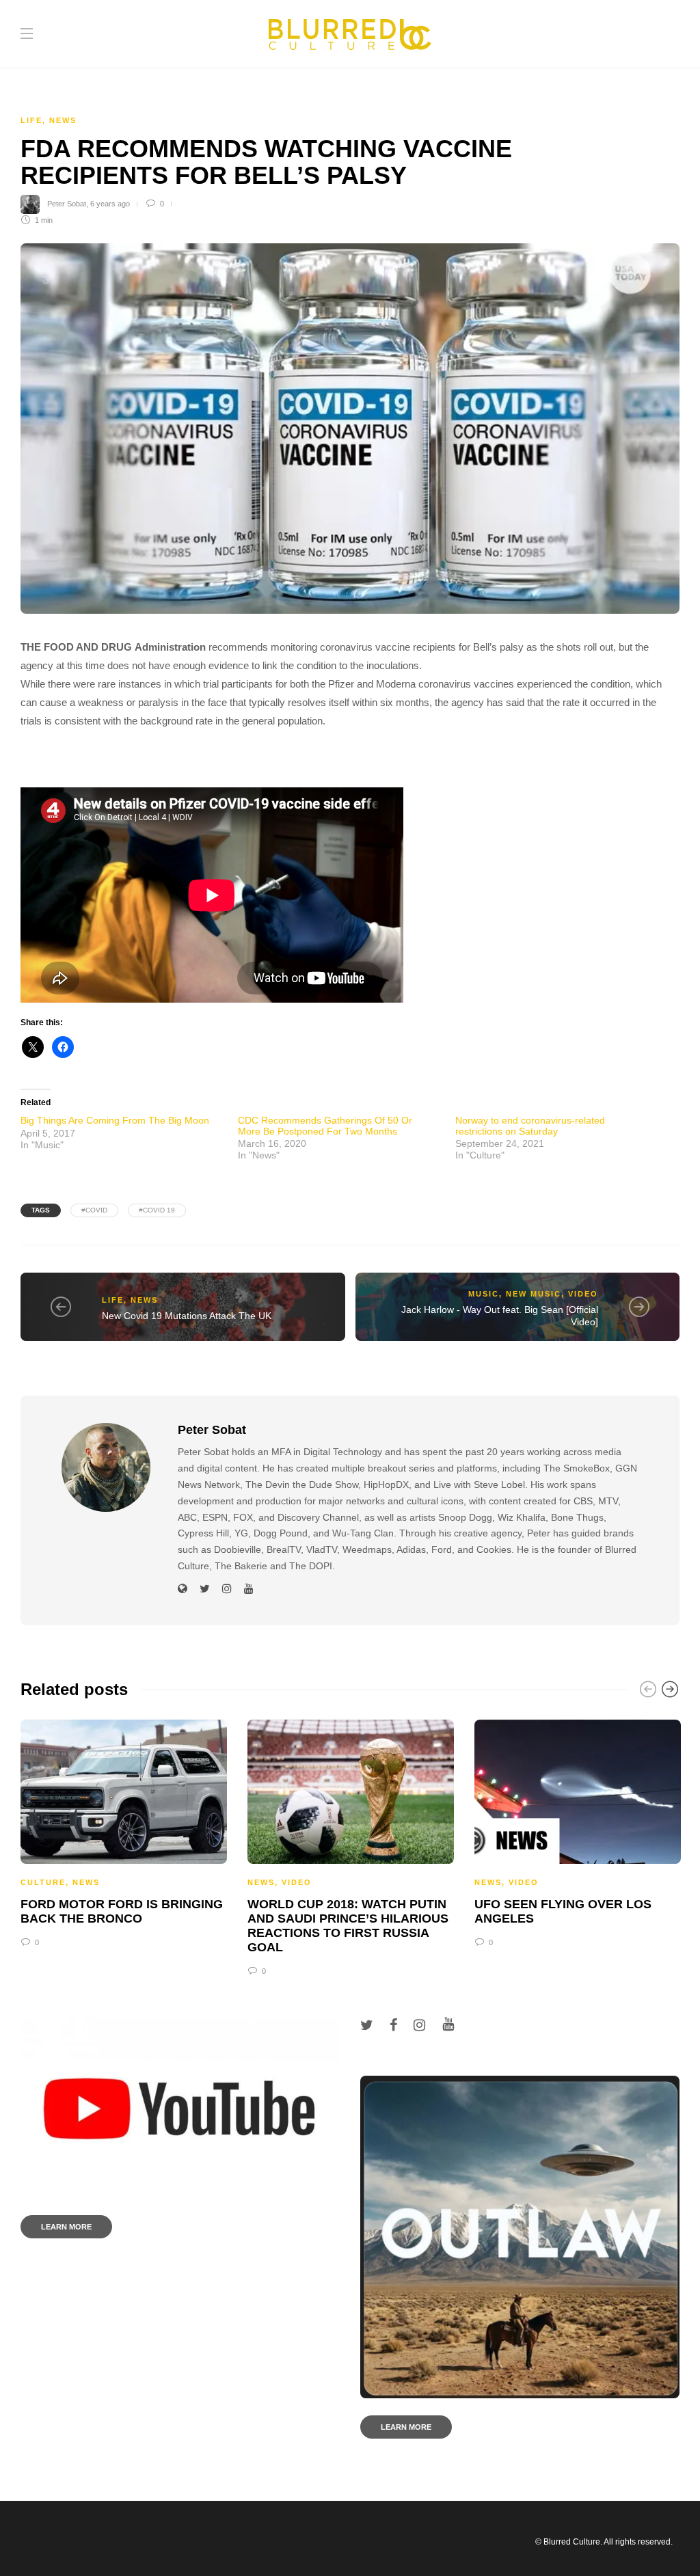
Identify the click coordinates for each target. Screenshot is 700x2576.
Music (484, 1294)
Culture (43, 1882)
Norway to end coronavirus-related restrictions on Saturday (530, 1125)
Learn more (66, 2227)
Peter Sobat (67, 204)
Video (583, 1294)
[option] (124, 1832)
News (63, 120)
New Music (534, 1294)
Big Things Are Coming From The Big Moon (115, 1120)
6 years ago (110, 204)
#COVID (94, 1210)
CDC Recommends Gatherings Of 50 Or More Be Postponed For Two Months (325, 1125)
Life (31, 120)
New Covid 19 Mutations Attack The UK (187, 1316)
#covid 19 (157, 1210)
